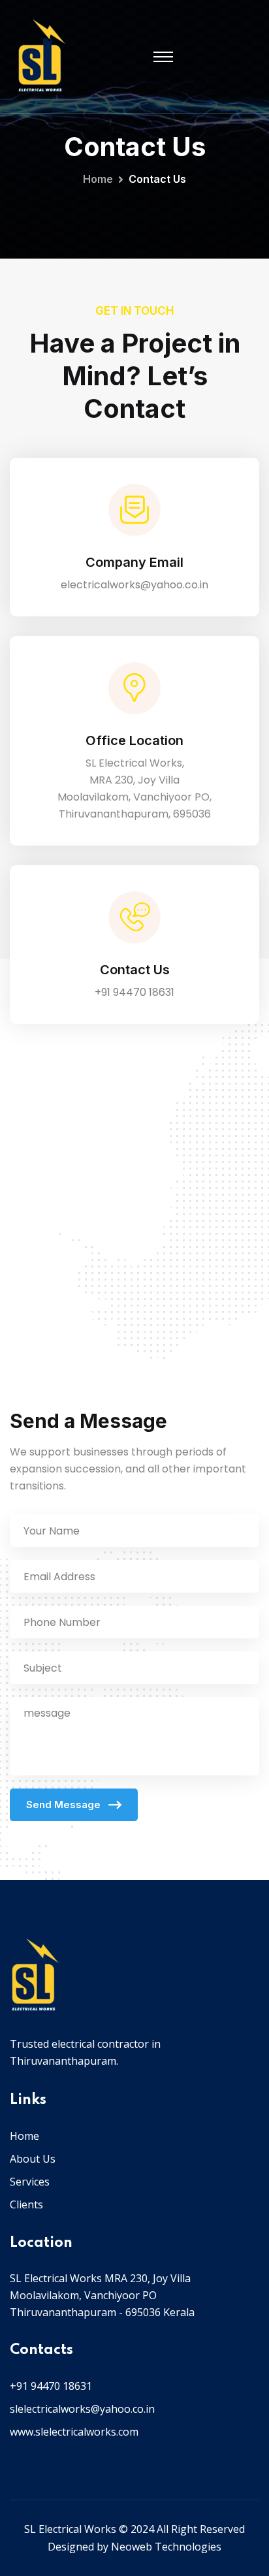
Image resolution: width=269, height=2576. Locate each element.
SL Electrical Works (70, 2529)
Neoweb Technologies (166, 2547)
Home (98, 179)
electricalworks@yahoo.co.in (134, 585)
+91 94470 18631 (134, 992)
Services (30, 2182)
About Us (33, 2159)
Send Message (65, 1805)
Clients (26, 2204)
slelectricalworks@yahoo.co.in (82, 2409)
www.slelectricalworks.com (74, 2432)
